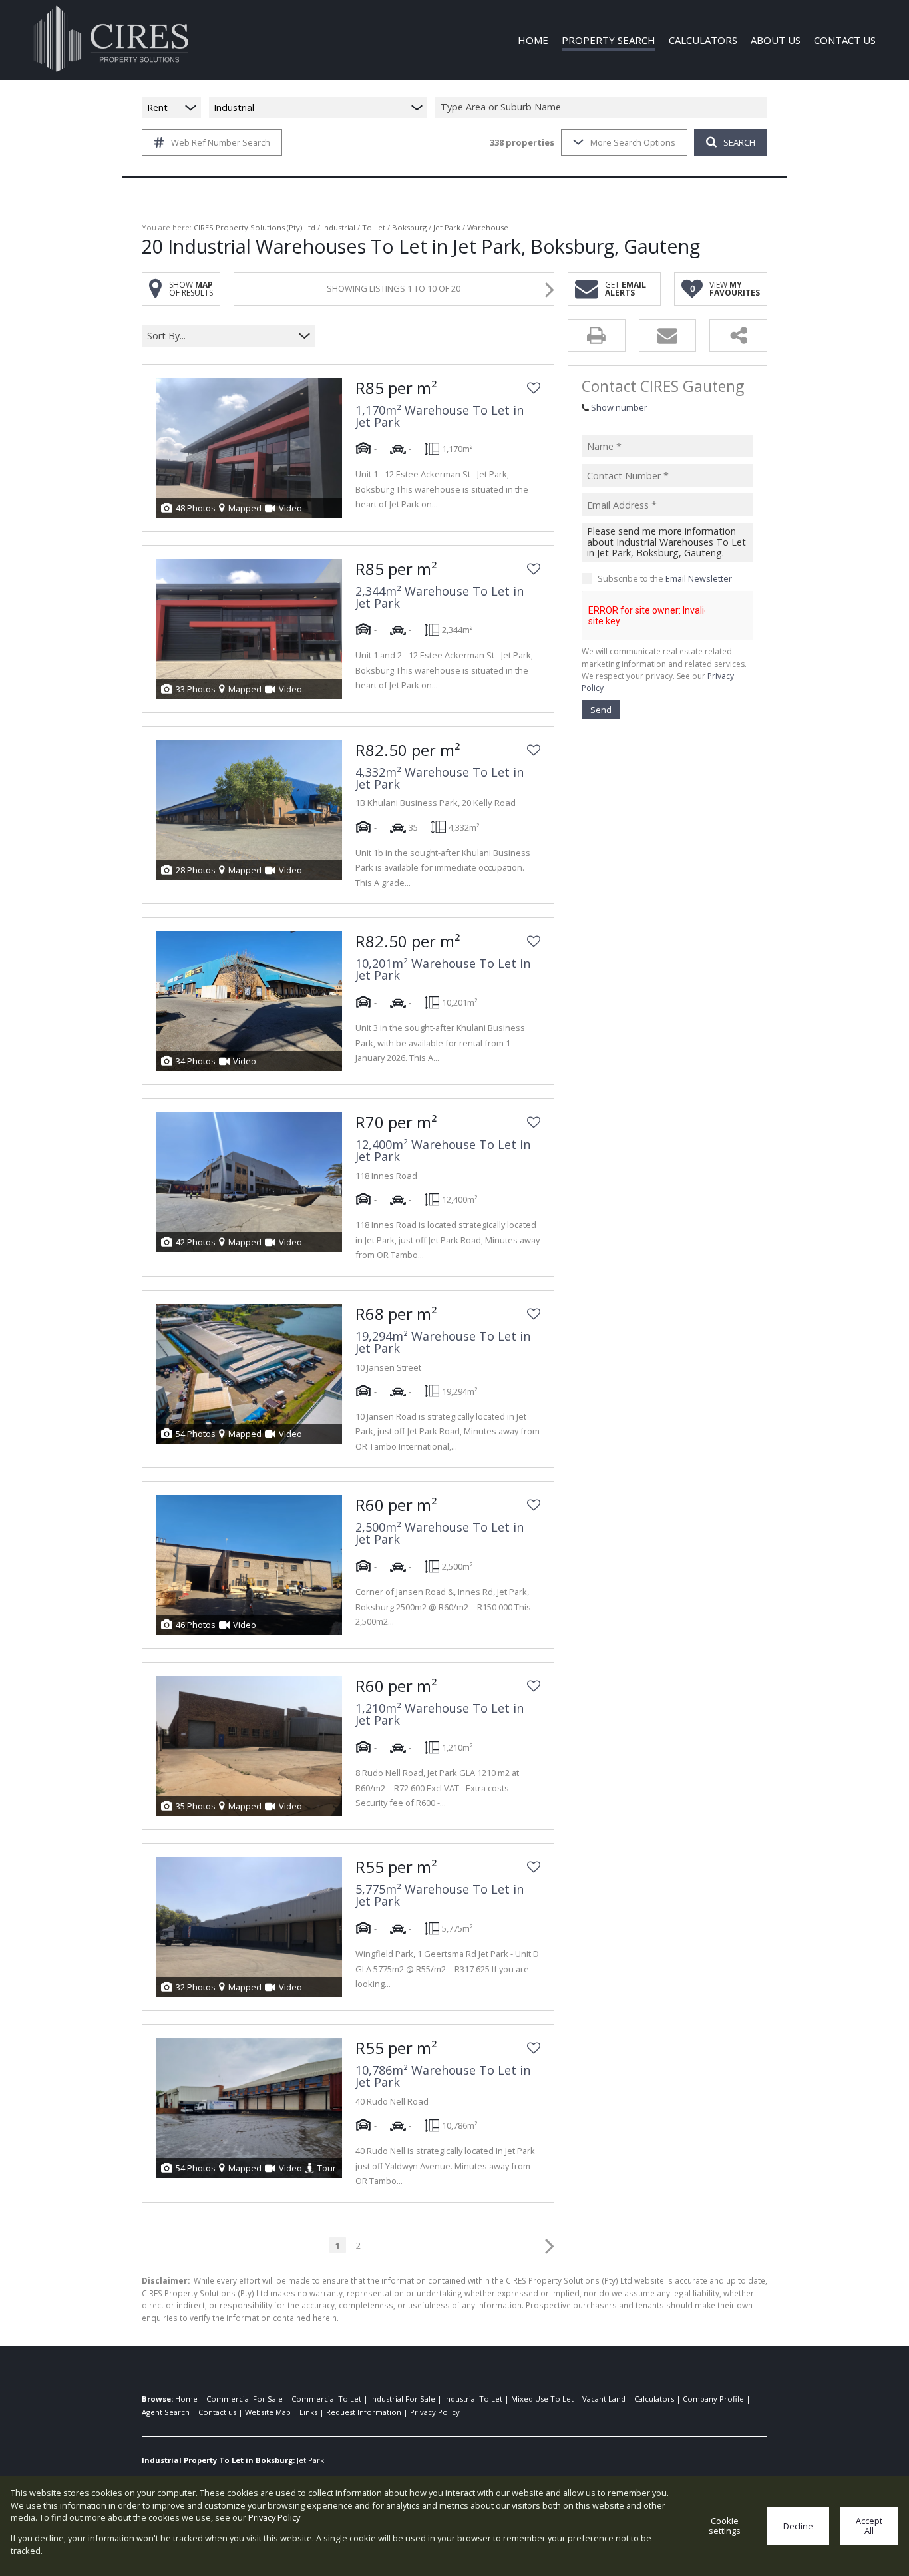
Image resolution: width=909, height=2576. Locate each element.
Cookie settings (725, 2526)
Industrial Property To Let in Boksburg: (218, 2460)
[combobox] (603, 107)
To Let (374, 227)
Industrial (339, 227)
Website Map (268, 2412)
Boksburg (409, 227)
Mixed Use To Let (542, 2399)
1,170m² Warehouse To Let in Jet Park (440, 416)
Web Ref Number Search (221, 142)
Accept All (869, 2526)
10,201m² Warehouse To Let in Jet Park (443, 969)
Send (601, 710)
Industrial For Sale (403, 2399)
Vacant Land (604, 2399)
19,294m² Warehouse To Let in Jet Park (443, 1342)
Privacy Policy (435, 2412)
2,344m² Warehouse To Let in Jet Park (440, 597)
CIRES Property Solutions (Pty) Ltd (255, 227)
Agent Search (166, 2412)
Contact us (217, 2412)
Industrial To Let (473, 2399)
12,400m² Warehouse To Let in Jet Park (443, 1150)
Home (186, 2399)
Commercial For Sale (245, 2399)
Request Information (364, 2412)
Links (308, 2412)
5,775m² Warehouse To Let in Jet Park (440, 1895)
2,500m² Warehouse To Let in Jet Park (440, 1533)
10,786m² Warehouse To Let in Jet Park (443, 2076)
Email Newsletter (699, 578)
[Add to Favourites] (534, 388)
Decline (798, 2526)
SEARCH (739, 142)
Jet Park (447, 227)
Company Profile (713, 2399)
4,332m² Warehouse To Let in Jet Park (440, 778)
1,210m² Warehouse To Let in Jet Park (440, 1714)
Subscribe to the (665, 578)
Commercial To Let (326, 2399)
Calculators (654, 2399)
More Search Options (633, 142)
